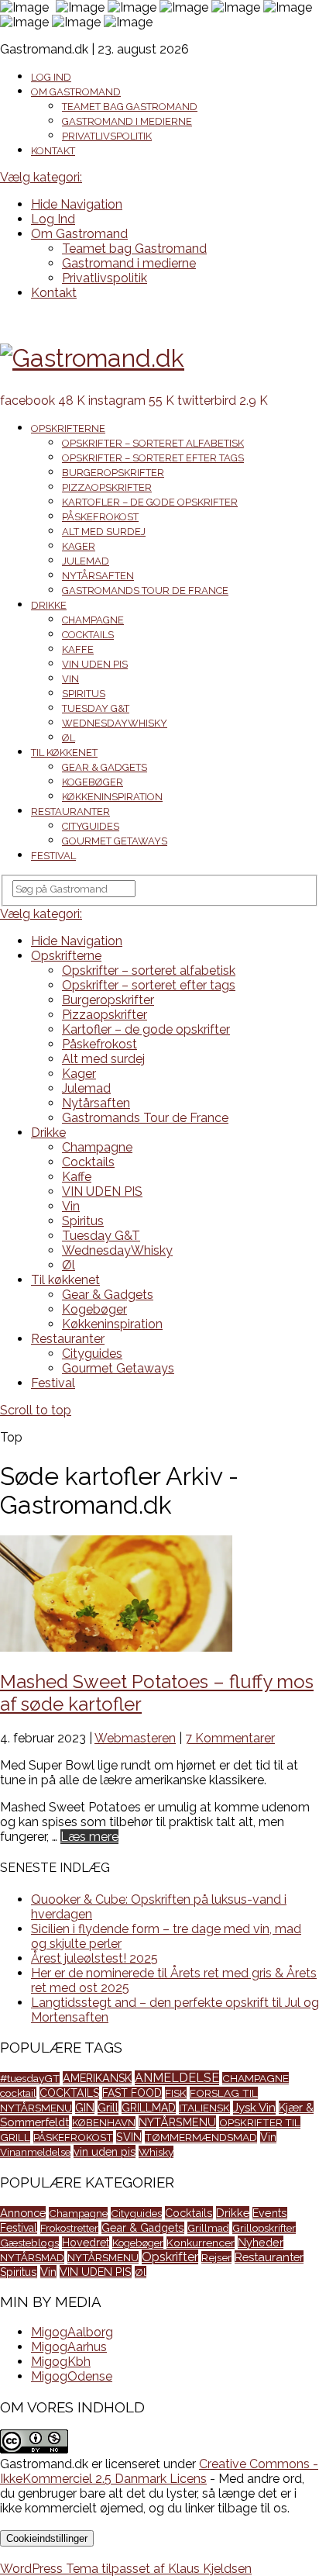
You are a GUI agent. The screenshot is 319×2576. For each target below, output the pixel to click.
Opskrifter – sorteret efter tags (153, 458)
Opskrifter (170, 2257)
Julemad (86, 561)
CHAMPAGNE (256, 2078)
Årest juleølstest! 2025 (94, 1958)
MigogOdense (72, 2376)
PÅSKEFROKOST (73, 2137)
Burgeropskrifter (113, 473)
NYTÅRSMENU (177, 2122)
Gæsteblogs (29, 2243)
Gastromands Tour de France (145, 590)
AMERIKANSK (97, 2078)
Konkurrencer (201, 2243)
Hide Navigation (77, 204)
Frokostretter (69, 2228)
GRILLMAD (149, 2108)
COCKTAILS (69, 2093)
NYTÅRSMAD (32, 2257)
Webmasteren (135, 1738)
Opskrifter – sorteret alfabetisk (153, 443)
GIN (85, 2107)
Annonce (23, 2213)
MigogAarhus (69, 2347)
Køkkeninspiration (112, 797)
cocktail (18, 2093)
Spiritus (84, 694)
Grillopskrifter (264, 2228)
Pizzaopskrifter (107, 487)
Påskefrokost (100, 517)
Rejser (216, 2257)
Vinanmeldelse (35, 2152)
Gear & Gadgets (105, 767)
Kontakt (53, 151)
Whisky (156, 2152)
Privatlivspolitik (107, 136)
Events (270, 2213)
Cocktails (88, 635)
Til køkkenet (64, 753)
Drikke (49, 605)
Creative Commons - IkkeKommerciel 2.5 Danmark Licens (159, 2471)
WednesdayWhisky (115, 723)
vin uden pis (105, 2151)
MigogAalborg (72, 2332)
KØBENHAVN (104, 2122)
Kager (79, 546)
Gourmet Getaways (115, 841)
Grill (108, 2108)
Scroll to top (36, 1410)
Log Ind (51, 77)
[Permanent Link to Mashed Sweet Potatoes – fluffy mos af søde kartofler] (116, 1647)
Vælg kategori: (41, 177)
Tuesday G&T (96, 708)
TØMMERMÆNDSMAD (201, 2137)
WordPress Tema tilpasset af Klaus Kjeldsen (126, 2569)
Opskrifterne (68, 428)
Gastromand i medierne (127, 121)
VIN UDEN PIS (95, 664)
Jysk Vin (254, 2108)
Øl (69, 738)
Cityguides (91, 826)
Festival (53, 856)
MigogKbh (61, 2362)
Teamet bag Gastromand (130, 107)
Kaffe (78, 649)
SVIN (129, 2137)
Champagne (93, 620)
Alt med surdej (104, 532)
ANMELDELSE (177, 2078)
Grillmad (208, 2228)
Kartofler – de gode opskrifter (150, 502)
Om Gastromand (76, 92)
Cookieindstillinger (47, 2538)
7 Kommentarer (230, 1738)
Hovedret (86, 2243)
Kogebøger (93, 782)
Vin (70, 679)
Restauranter (70, 811)
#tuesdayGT (30, 2078)
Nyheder (261, 2242)
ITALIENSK (204, 2108)
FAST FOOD (132, 2093)
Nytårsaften (98, 576)
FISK (176, 2093)
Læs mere (89, 1837)
